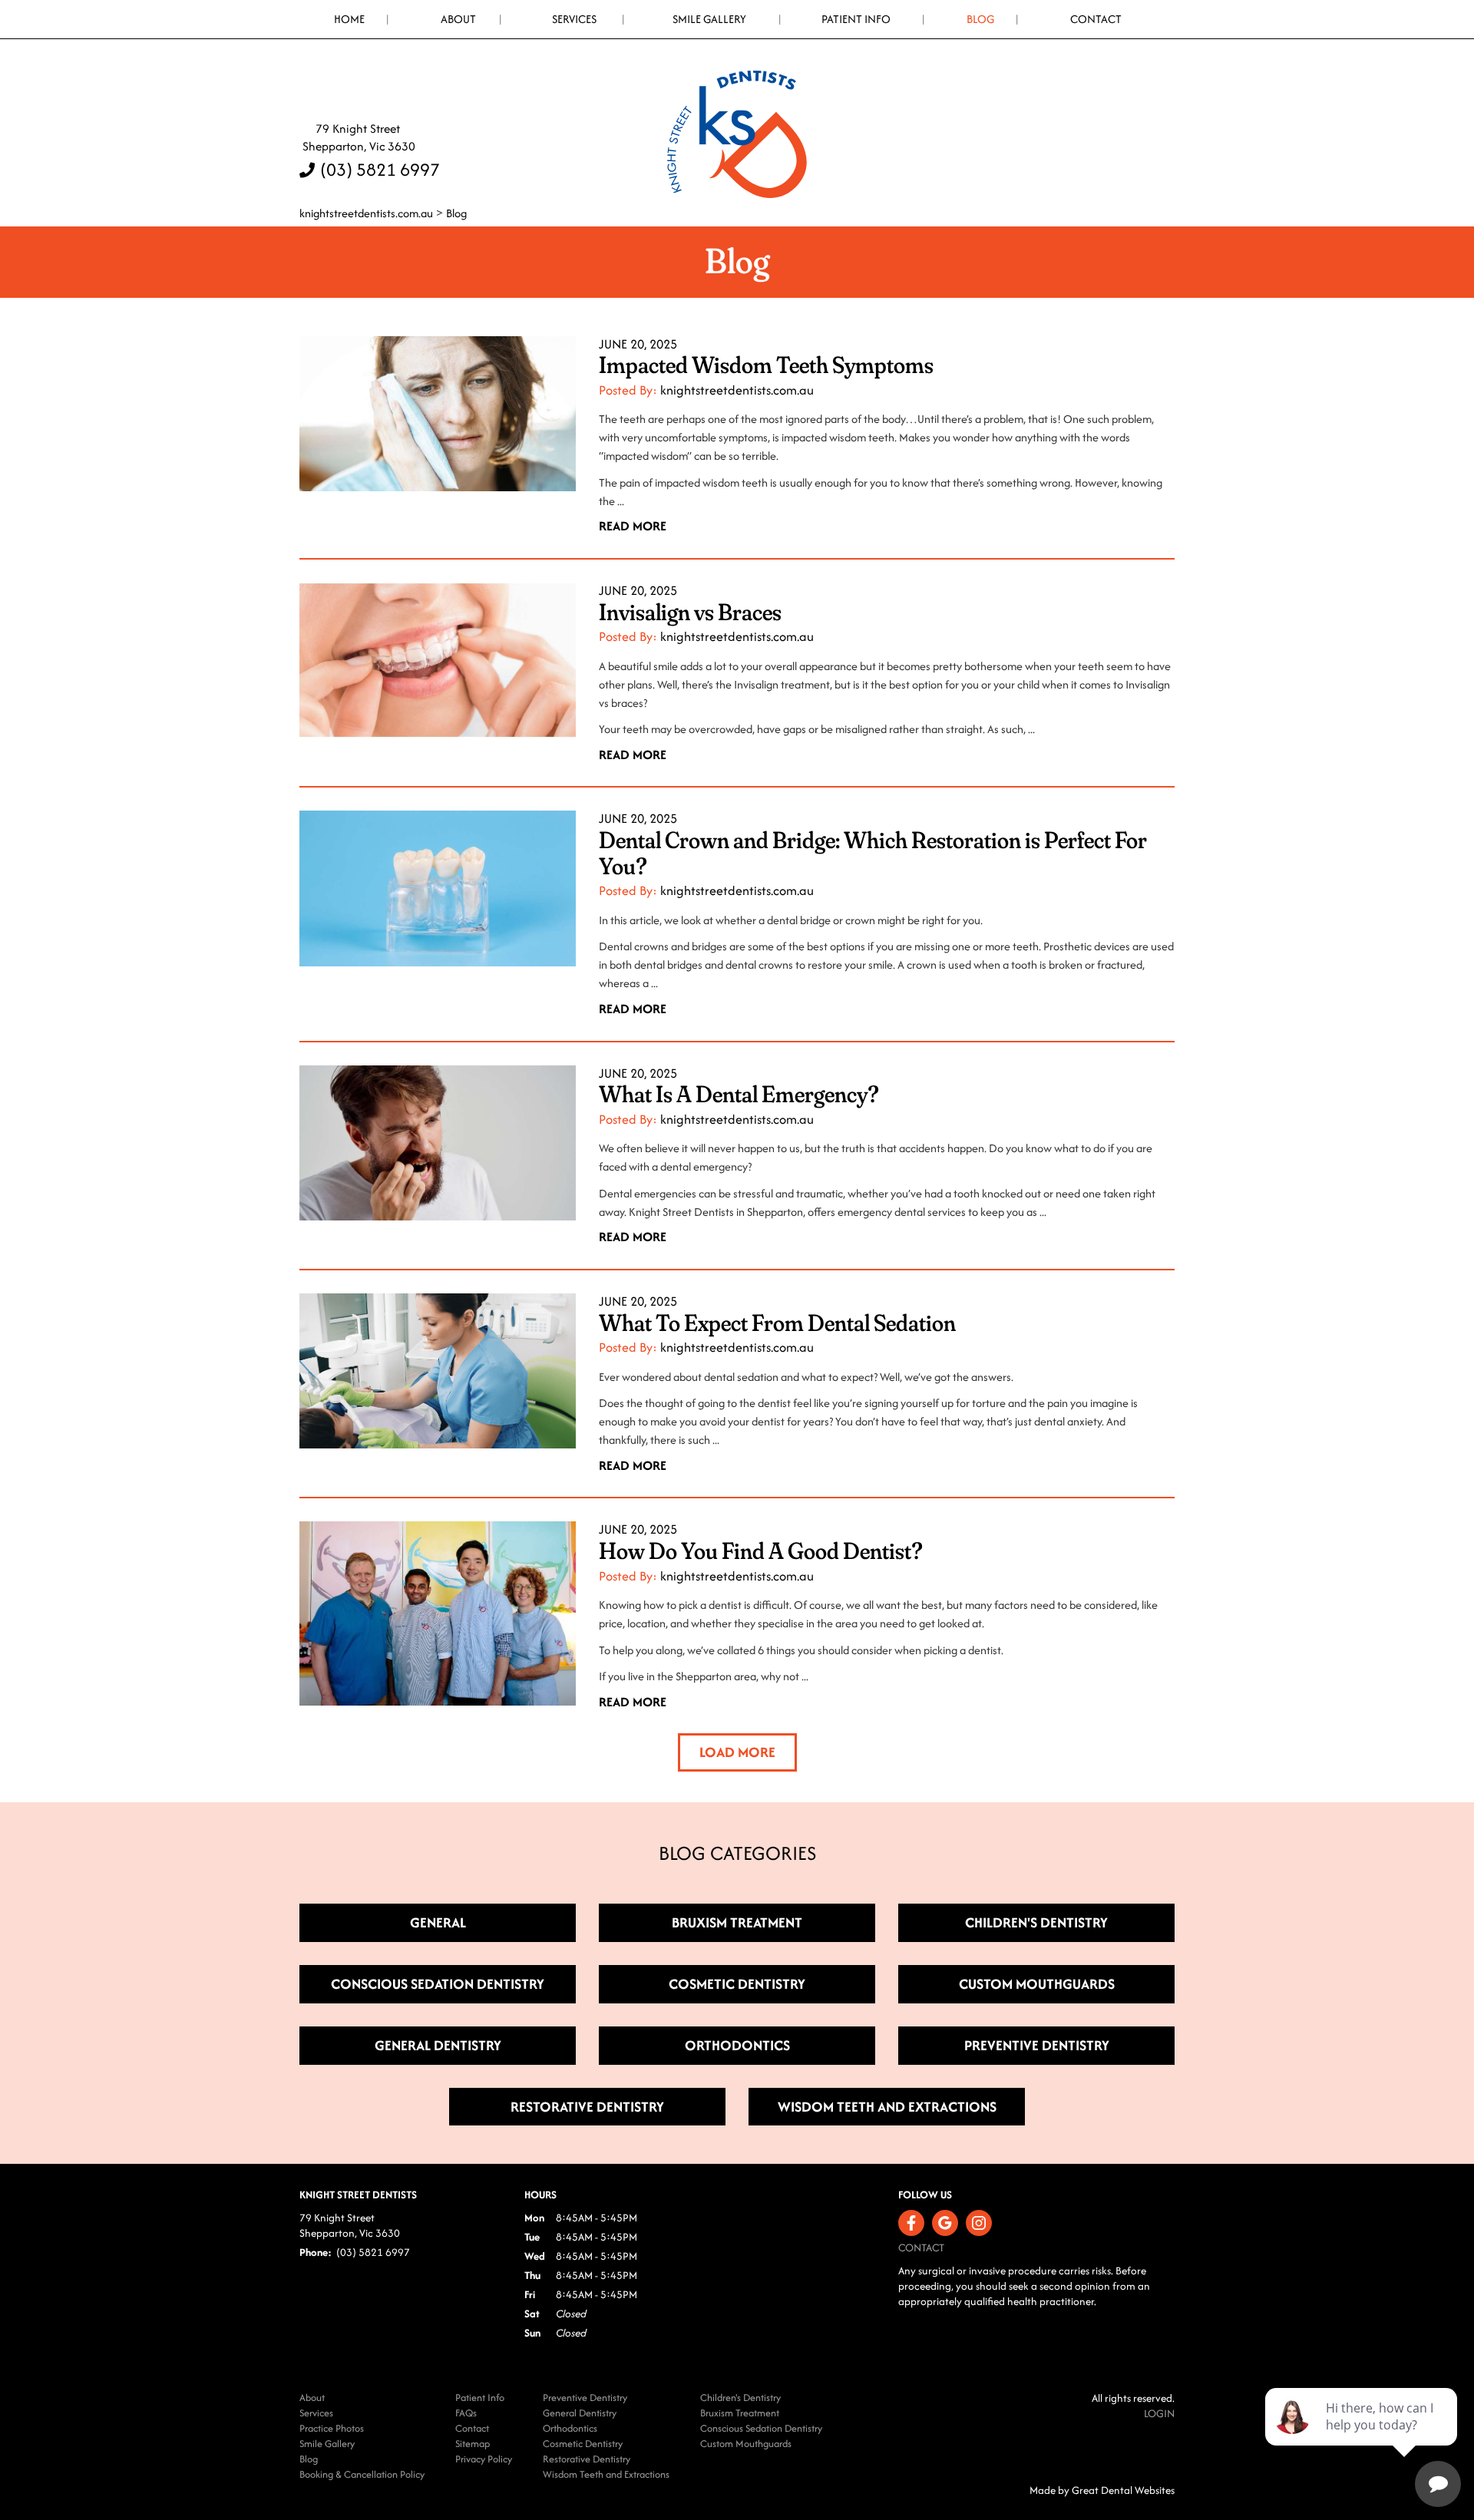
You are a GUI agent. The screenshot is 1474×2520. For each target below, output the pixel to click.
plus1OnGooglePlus (945, 2223)
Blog (456, 213)
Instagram (979, 2223)
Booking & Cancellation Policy (362, 2474)
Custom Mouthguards (746, 2444)
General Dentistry (580, 2413)
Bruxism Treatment (740, 2413)
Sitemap (473, 2444)
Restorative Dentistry (587, 2459)
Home (349, 19)
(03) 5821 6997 (380, 169)
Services (574, 19)
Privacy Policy (484, 2459)
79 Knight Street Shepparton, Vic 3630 (357, 137)
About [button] (458, 19)
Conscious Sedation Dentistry (761, 2428)
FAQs (466, 2413)
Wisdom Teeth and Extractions (606, 2474)
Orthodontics (570, 2428)
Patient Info (480, 2398)
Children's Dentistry (740, 2398)
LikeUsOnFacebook (911, 2223)
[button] (737, 1752)
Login (1159, 2413)
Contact (1096, 19)
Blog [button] (980, 19)
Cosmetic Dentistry (583, 2444)
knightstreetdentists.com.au (366, 213)
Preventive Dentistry (585, 2398)
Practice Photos (332, 2428)
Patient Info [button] (856, 19)
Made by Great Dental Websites (1102, 2490)
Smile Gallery (709, 19)
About (312, 2398)
